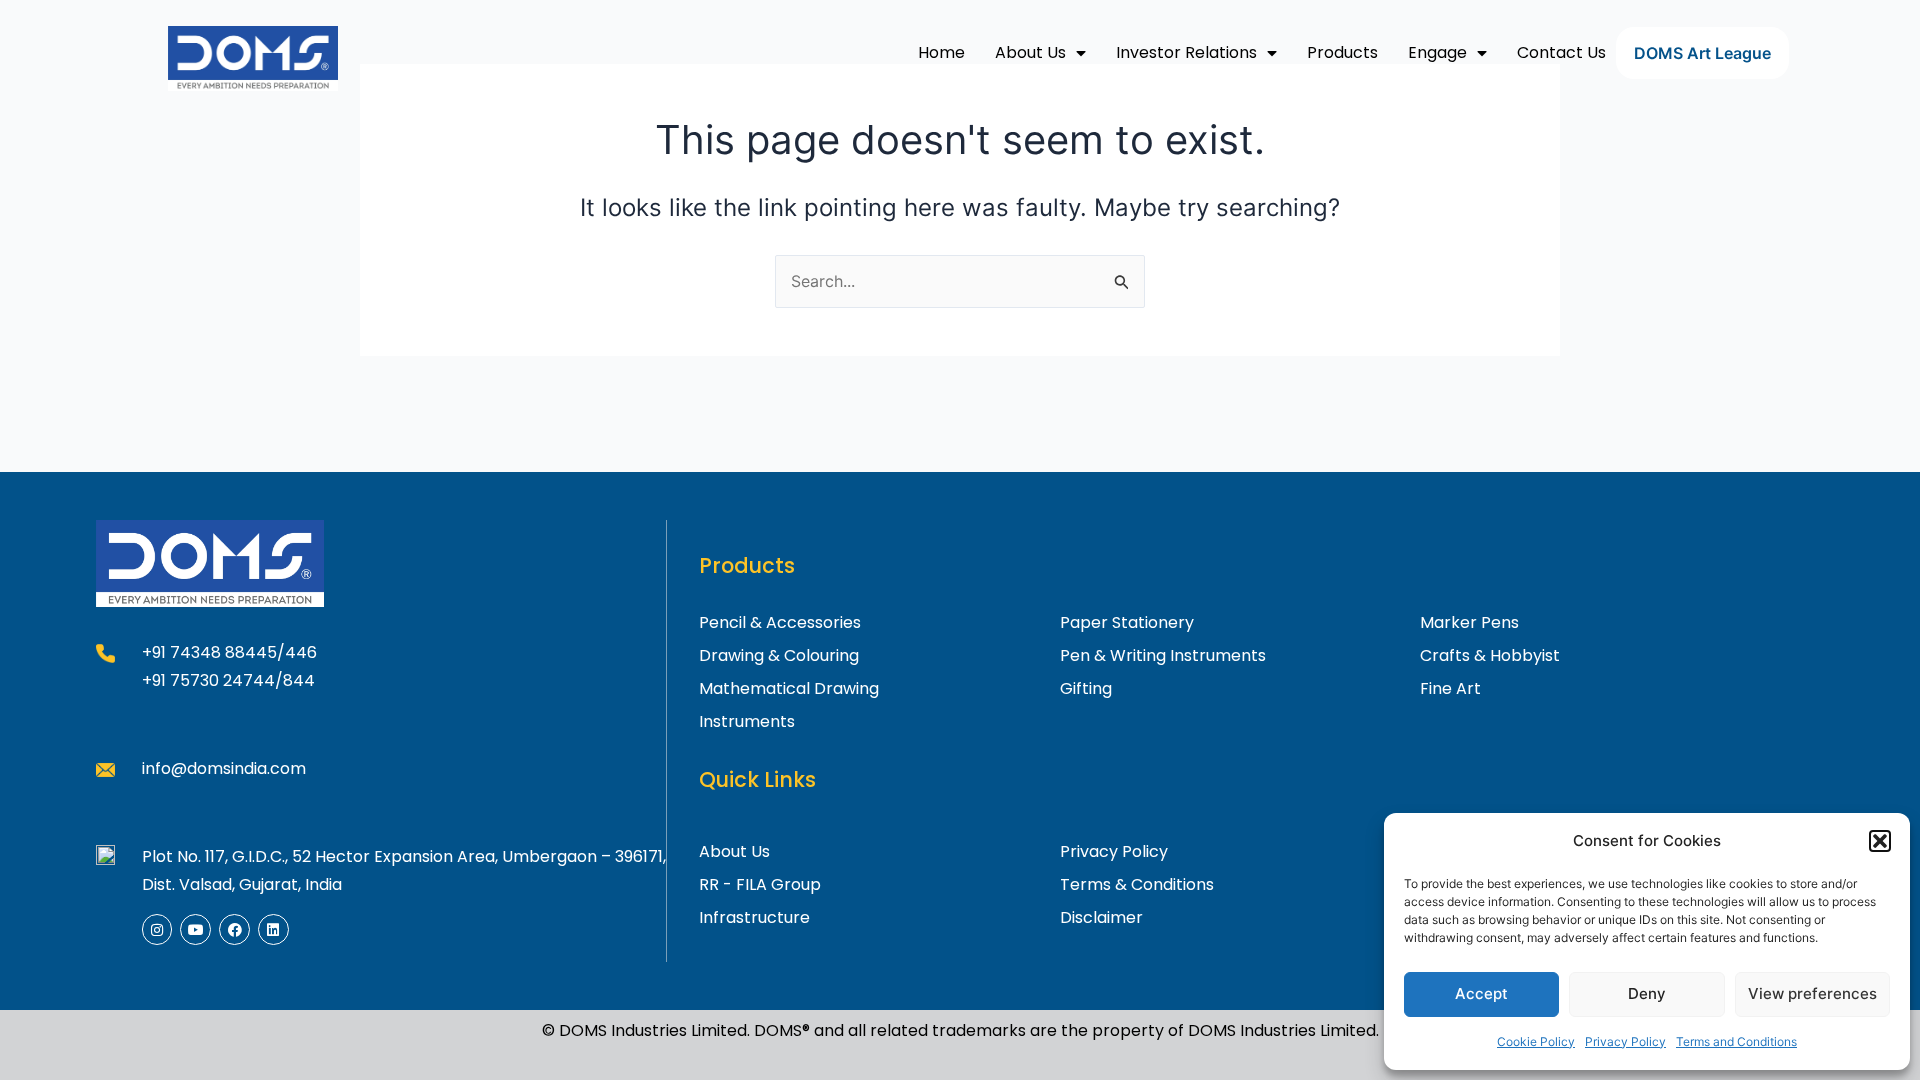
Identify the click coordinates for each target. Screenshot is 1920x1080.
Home (941, 52)
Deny (1647, 993)
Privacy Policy (1625, 1041)
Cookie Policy (1536, 1041)
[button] (1880, 841)
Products (1342, 52)
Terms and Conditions (1736, 1041)
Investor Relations (1186, 52)
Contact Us (1561, 52)
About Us (1030, 52)
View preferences (1812, 993)
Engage (1437, 52)
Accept (1481, 993)
